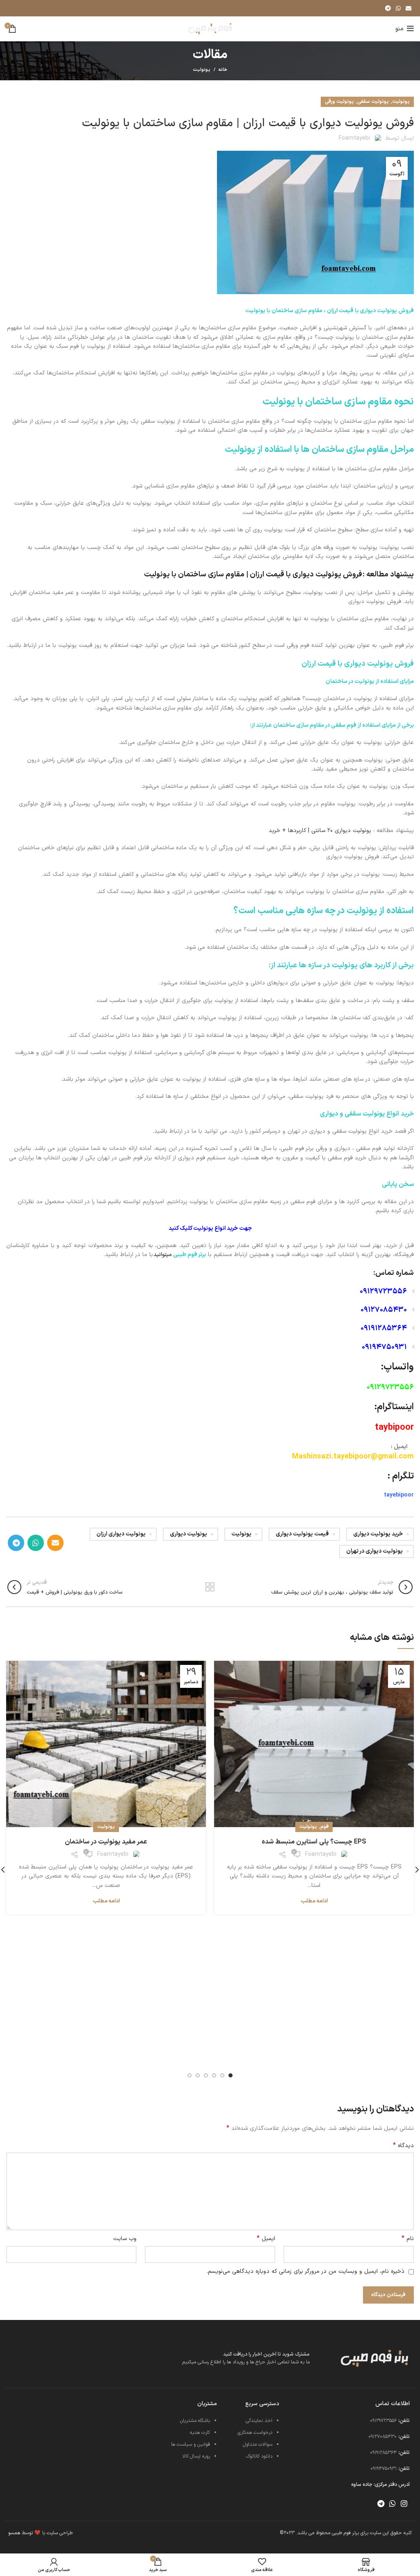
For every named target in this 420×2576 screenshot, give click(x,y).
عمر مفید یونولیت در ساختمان (106, 1842)
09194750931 (384, 1347)
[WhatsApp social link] (398, 8)
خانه (223, 70)
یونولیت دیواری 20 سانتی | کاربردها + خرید (320, 831)
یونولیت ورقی (339, 102)
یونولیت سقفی (373, 102)
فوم (324, 1827)
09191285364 (384, 1328)
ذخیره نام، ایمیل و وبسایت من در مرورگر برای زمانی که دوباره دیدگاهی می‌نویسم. (306, 2271)
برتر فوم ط (194, 1255)
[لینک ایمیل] (409, 8)
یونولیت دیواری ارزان (121, 1534)
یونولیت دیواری (188, 1534)
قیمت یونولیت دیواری (302, 1534)
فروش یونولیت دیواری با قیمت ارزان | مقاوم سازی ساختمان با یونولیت (253, 575)
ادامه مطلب (314, 1901)
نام (408, 2239)
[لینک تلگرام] (388, 8)
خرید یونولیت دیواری (378, 1534)
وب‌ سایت (125, 2239)
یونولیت (202, 70)
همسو (14, 2533)
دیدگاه (403, 2146)
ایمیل (266, 2239)
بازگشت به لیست (210, 1587)
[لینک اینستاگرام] (404, 2503)
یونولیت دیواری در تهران (374, 1551)
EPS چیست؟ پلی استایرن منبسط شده (314, 1842)
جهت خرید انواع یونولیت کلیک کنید (210, 1228)
